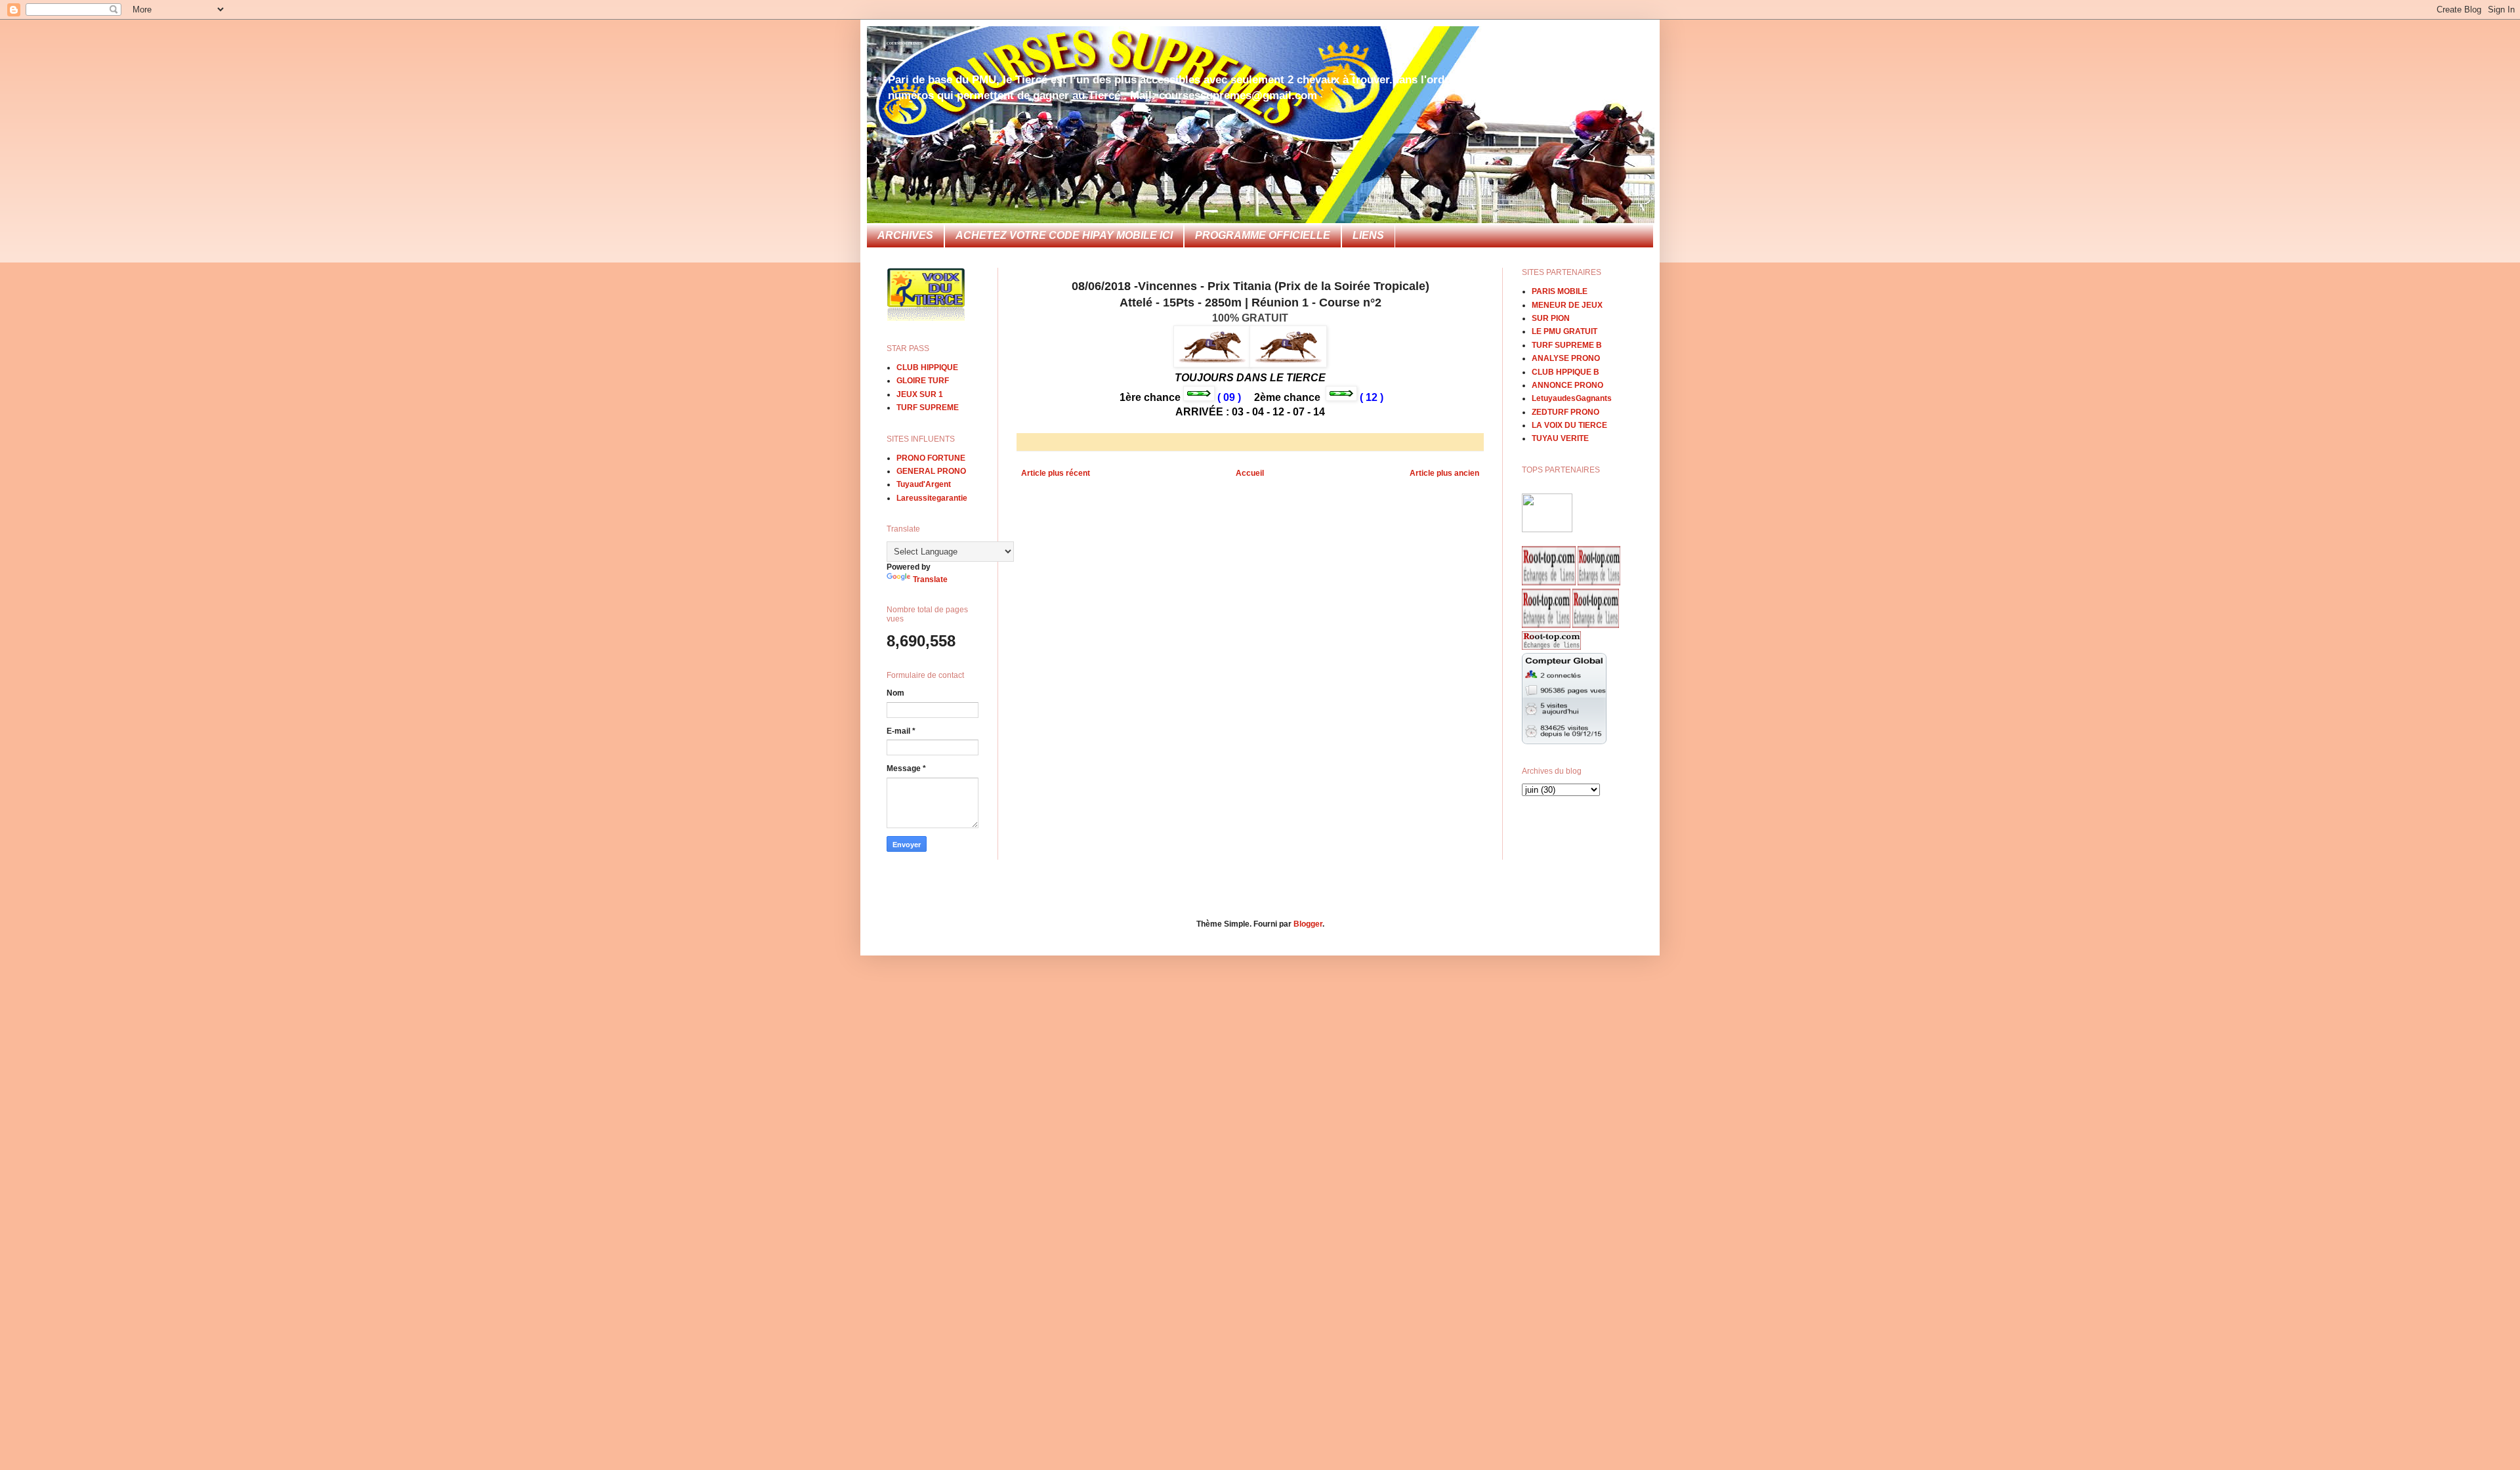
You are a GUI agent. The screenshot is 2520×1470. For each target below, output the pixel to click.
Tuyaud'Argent (924, 484)
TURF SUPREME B (1567, 345)
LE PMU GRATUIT (1564, 331)
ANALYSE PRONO (1566, 358)
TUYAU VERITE (1560, 438)
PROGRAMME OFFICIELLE (1263, 235)
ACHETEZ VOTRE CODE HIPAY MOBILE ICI (1064, 235)
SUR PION (1551, 318)
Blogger (1308, 924)
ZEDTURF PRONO (1565, 412)
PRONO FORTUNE (931, 458)
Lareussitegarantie (932, 498)
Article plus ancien (1444, 473)
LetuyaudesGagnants (1572, 398)
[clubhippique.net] (1547, 530)
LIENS (1368, 235)
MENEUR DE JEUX (1567, 305)
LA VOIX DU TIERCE (1569, 425)
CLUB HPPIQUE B (1565, 372)
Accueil (1250, 473)
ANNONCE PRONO (1567, 385)
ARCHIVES (905, 235)
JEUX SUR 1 (920, 394)
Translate (930, 579)
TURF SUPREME (928, 408)
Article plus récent (1056, 473)
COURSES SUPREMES (904, 43)
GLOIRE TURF (923, 381)
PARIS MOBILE (1560, 291)
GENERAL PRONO (931, 471)
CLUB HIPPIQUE (927, 367)
